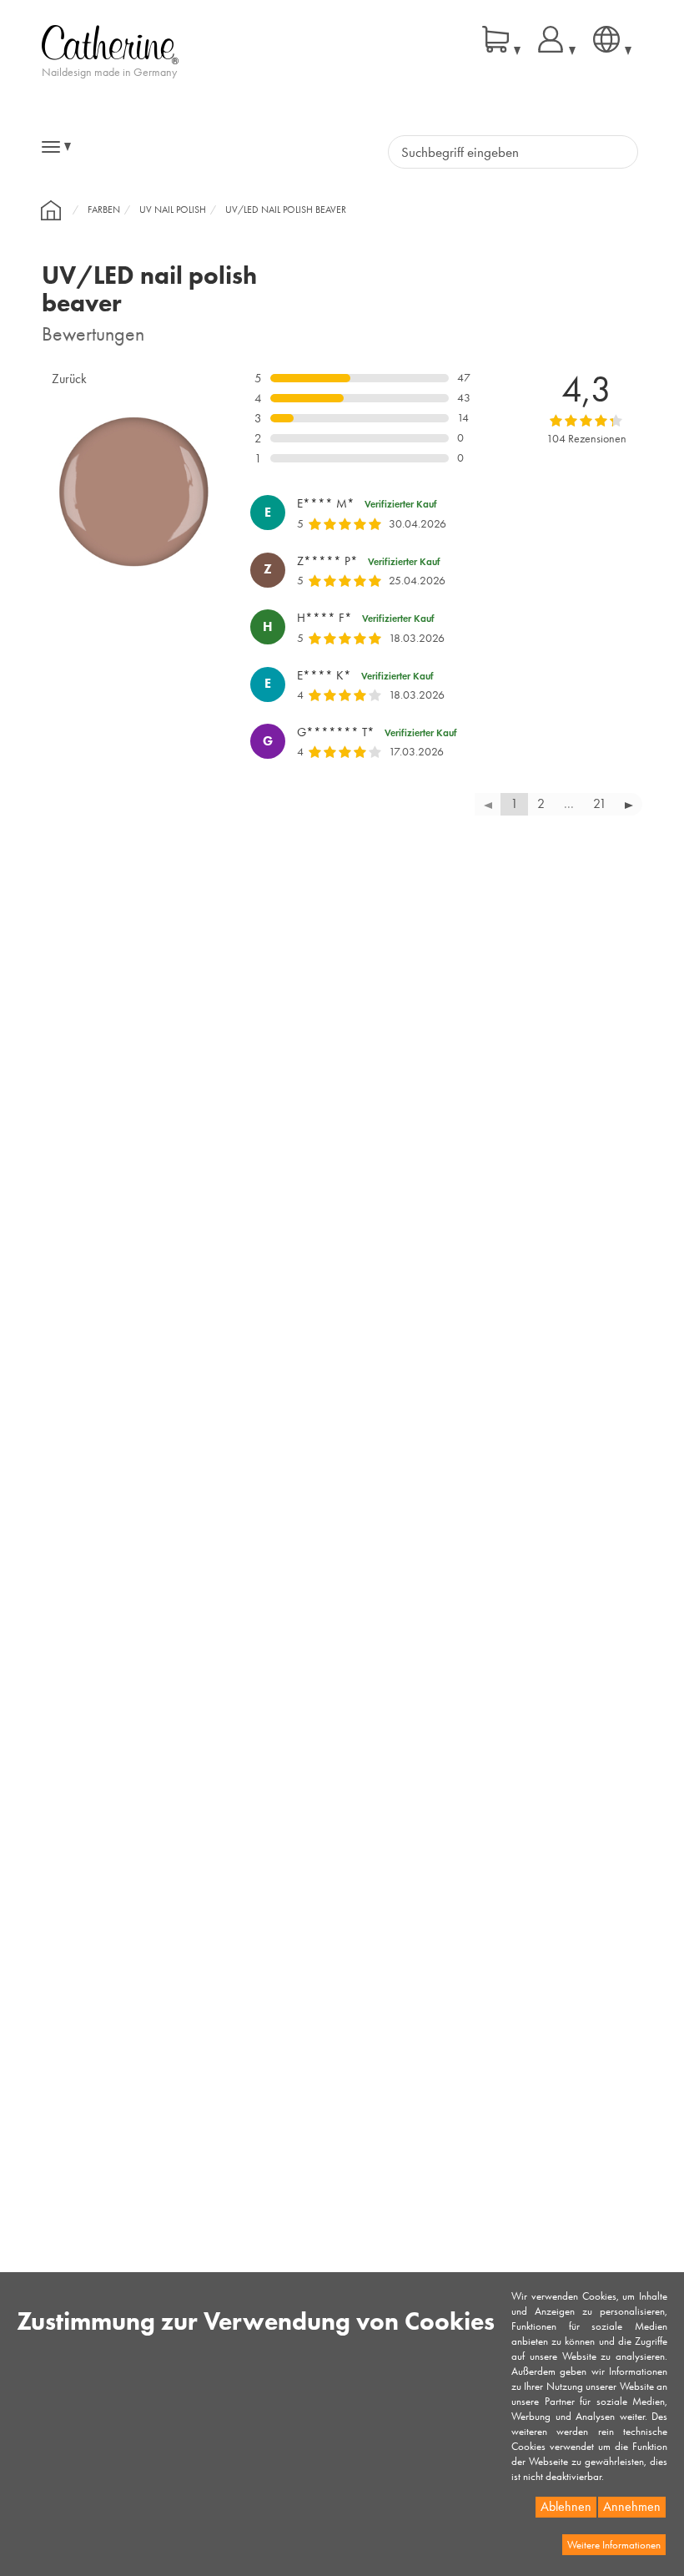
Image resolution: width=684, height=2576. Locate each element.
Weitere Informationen (614, 2545)
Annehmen (632, 2506)
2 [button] (541, 803)
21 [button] (600, 803)
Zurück (69, 379)
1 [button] (514, 803)
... (569, 803)
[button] (629, 804)
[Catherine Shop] (110, 43)
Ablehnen (566, 2506)
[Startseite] (51, 210)
